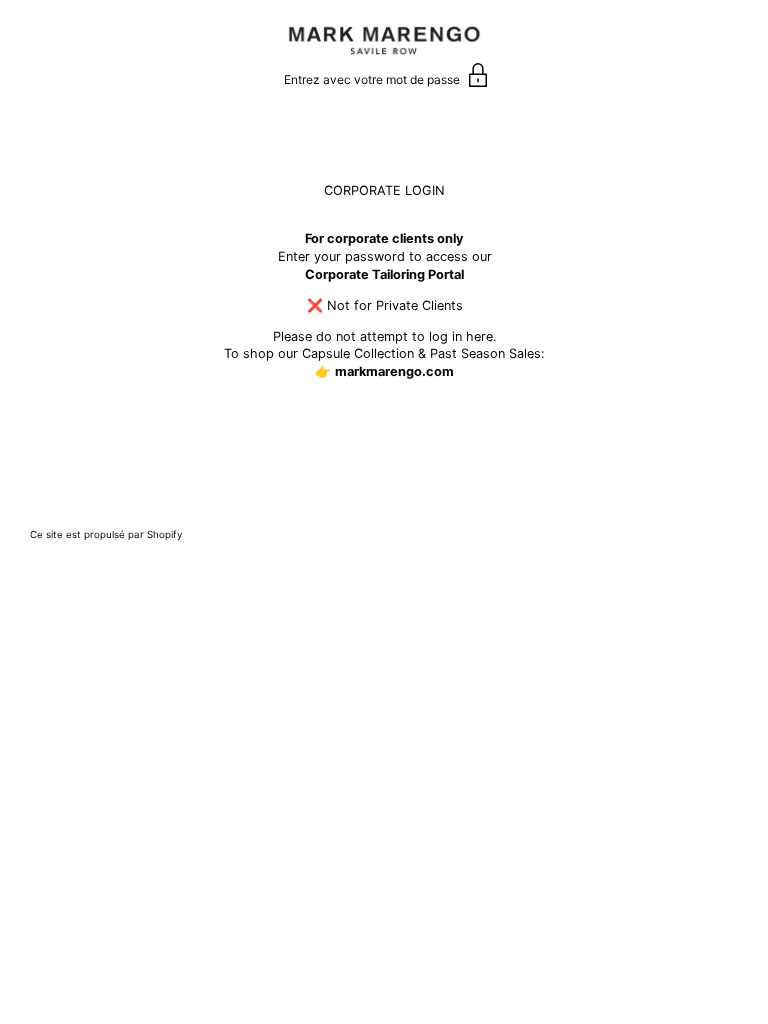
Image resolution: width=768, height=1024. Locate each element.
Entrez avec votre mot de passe (373, 79)
